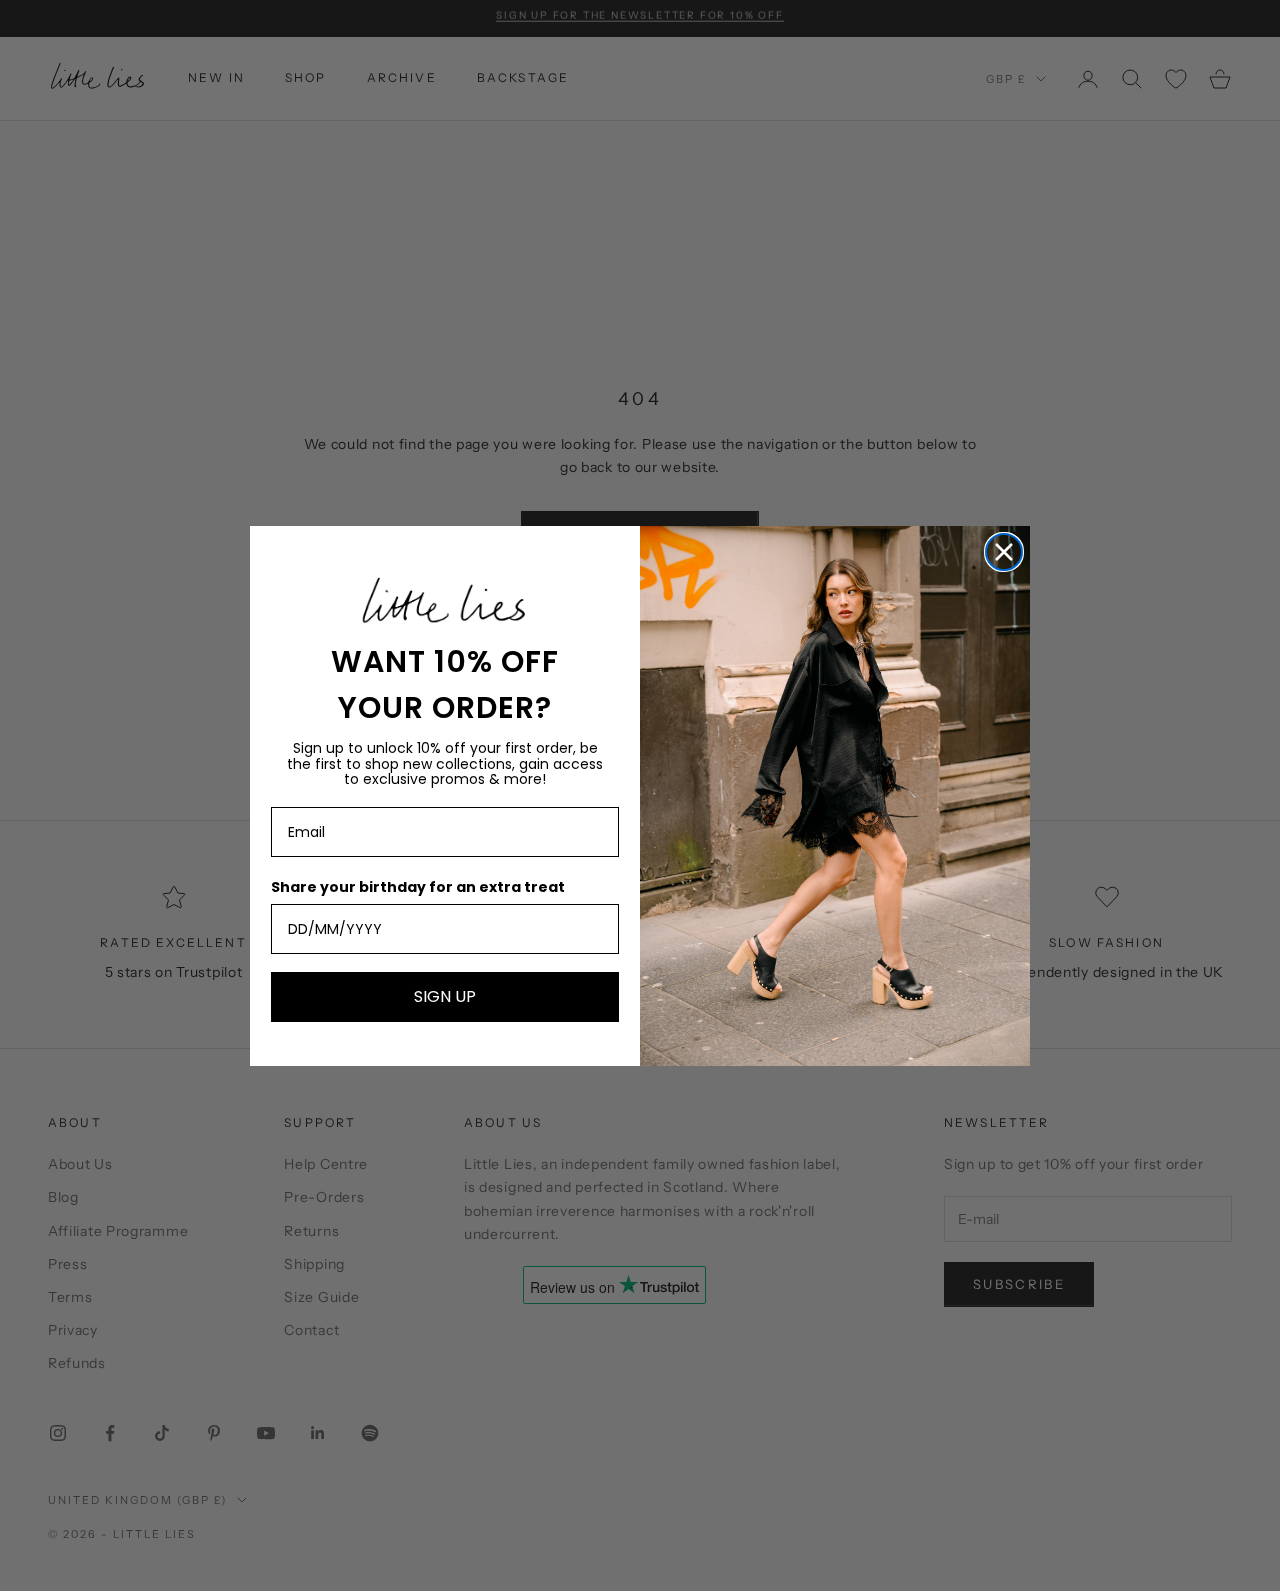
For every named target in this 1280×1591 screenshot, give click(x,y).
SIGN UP (445, 996)
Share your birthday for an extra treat (418, 887)
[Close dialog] (1004, 552)
